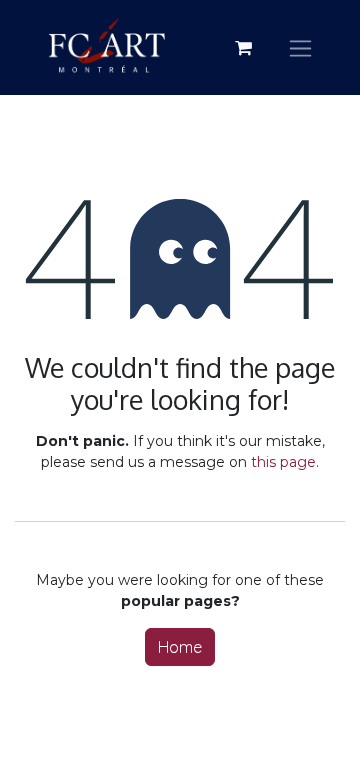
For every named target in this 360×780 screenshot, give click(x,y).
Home (180, 647)
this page (283, 462)
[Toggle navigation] (300, 47)
